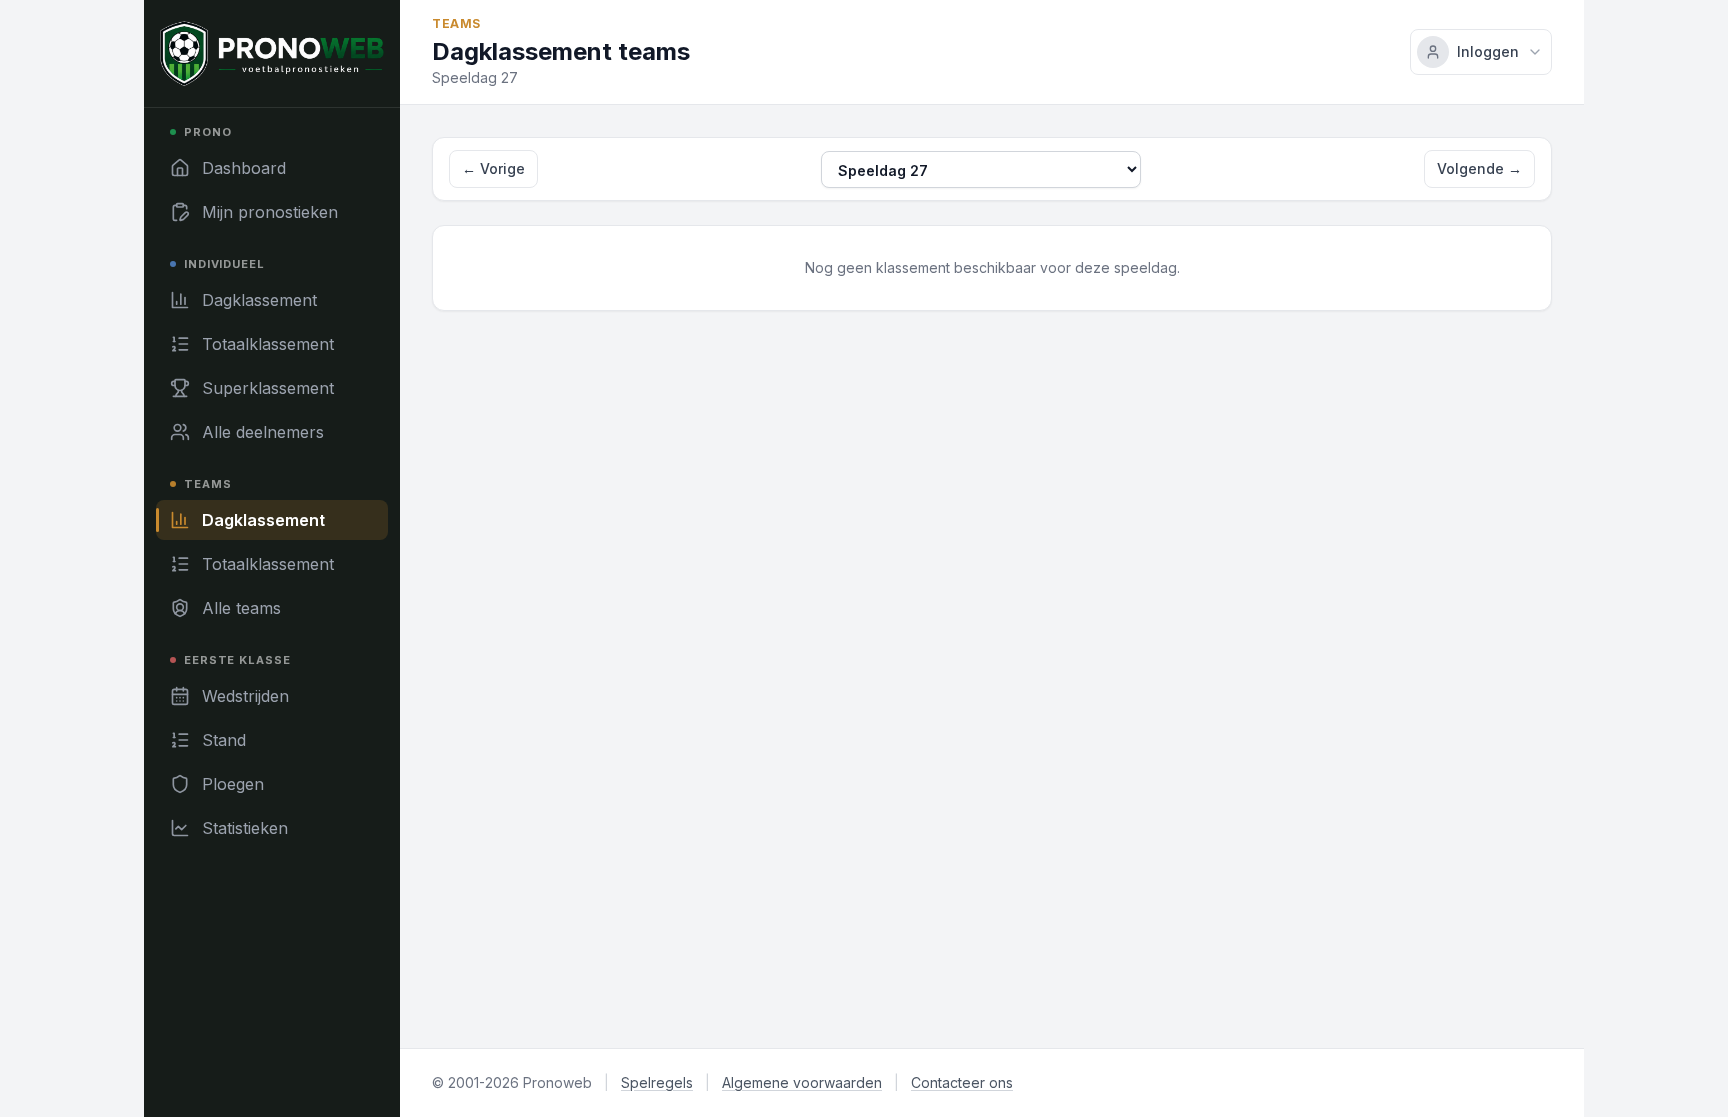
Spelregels (657, 1082)
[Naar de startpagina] (272, 53)
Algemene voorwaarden (802, 1082)
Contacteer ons (962, 1082)
